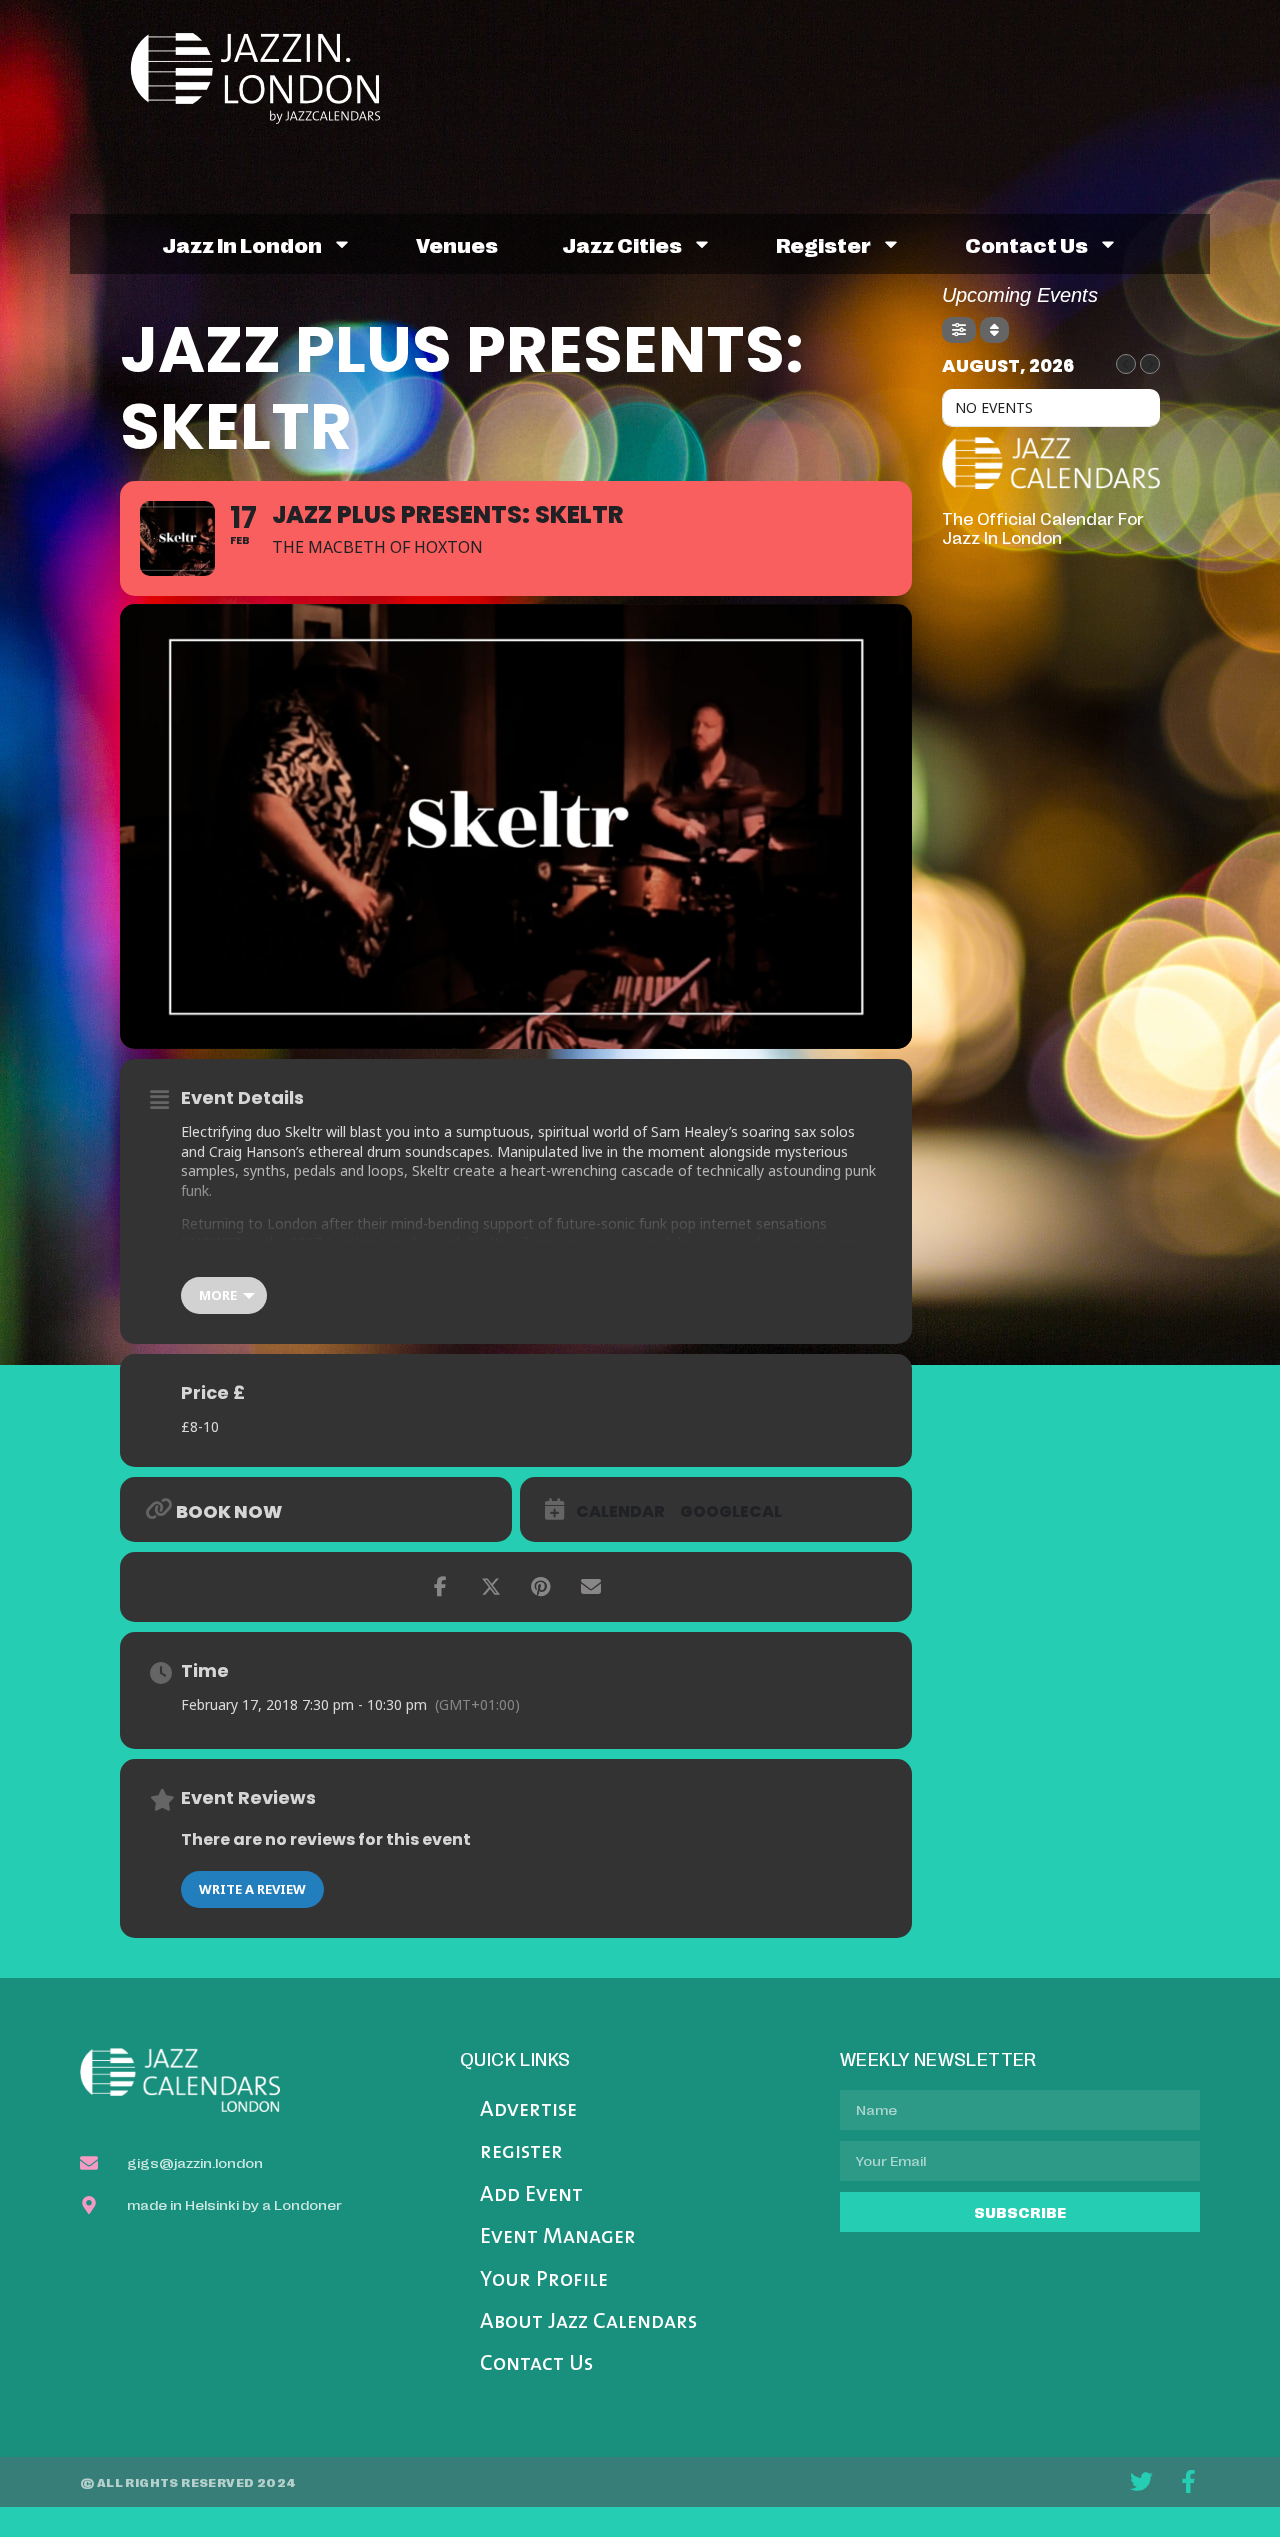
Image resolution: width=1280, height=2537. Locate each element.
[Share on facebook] (441, 1587)
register (823, 244)
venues (457, 244)
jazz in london (242, 244)
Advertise (528, 2110)
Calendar (620, 1512)
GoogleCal (731, 1512)
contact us (1026, 244)
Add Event (531, 2195)
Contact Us (536, 2364)
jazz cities (622, 244)
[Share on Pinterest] (541, 1587)
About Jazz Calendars (588, 2322)
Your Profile (544, 2280)
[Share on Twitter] (491, 1587)
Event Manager (558, 2237)
